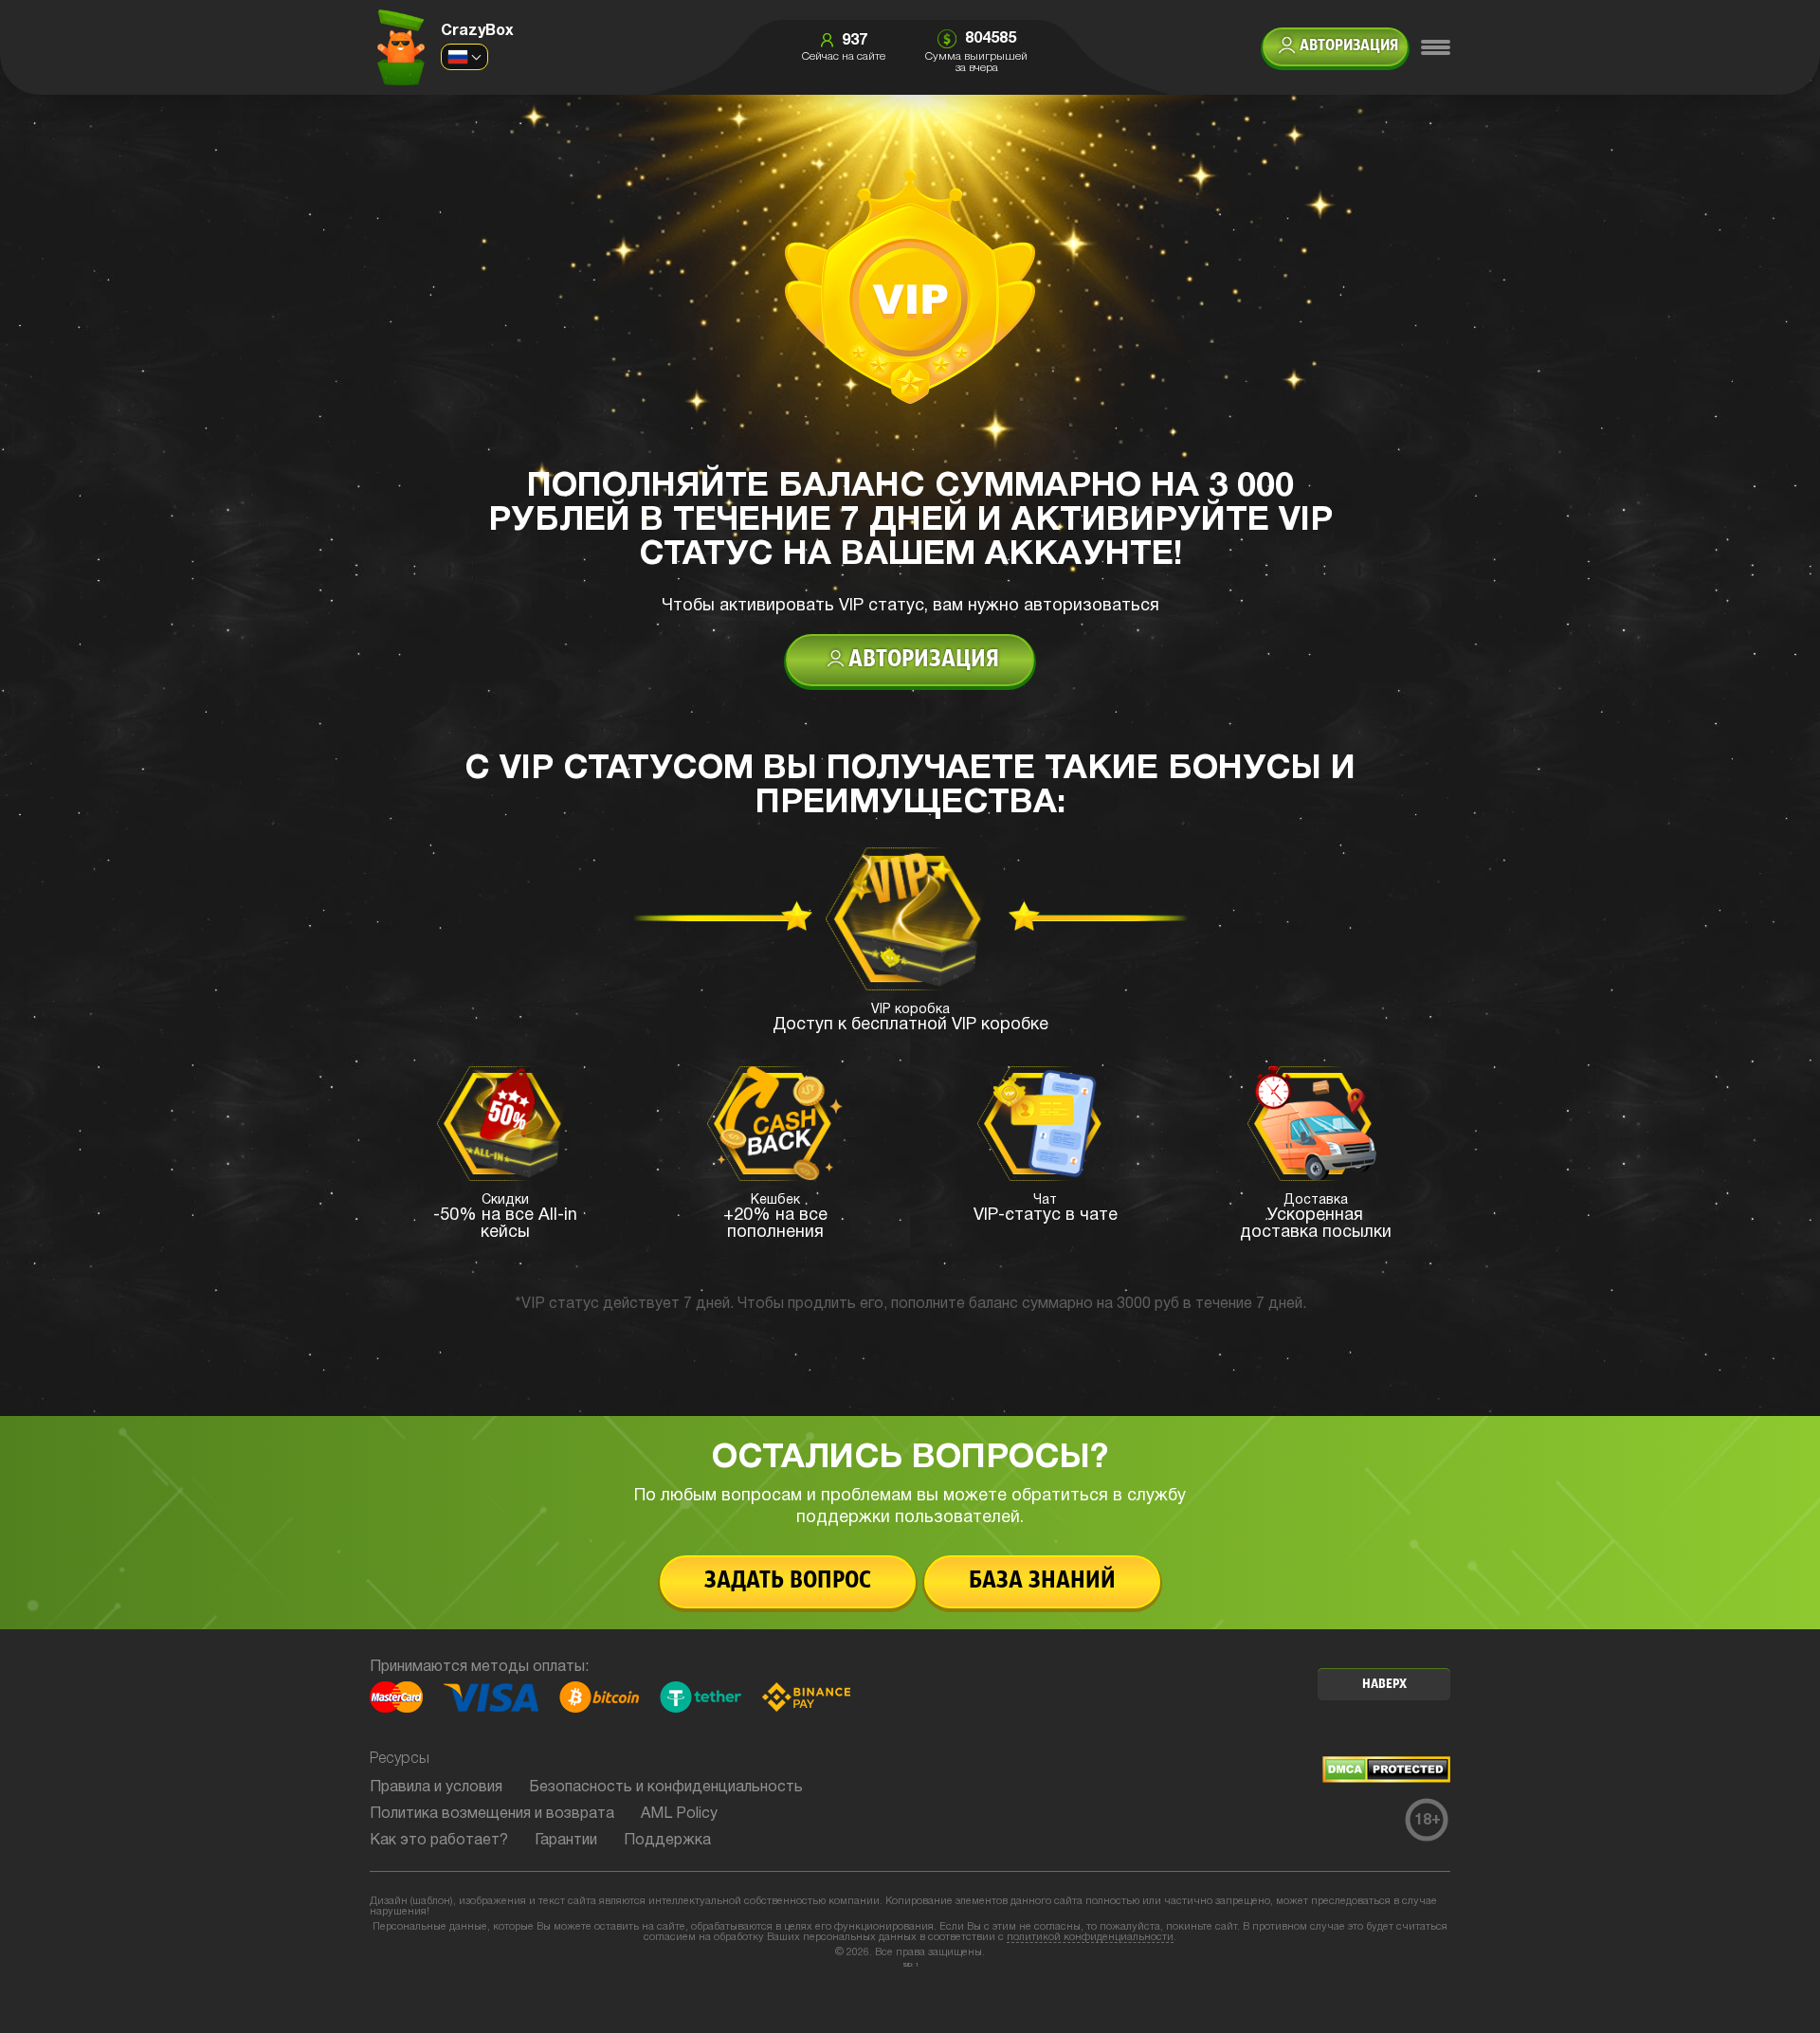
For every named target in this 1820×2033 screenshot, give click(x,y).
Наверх (1384, 1685)
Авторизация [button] (1349, 46)
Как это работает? (439, 1841)
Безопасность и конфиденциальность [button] (666, 1788)
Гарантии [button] (566, 1841)
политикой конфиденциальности (1090, 1937)
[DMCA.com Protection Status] (1386, 1779)
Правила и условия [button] (436, 1788)
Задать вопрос (788, 1581)
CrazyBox (477, 31)
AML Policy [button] (679, 1814)
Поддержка (667, 1841)
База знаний (1042, 1581)
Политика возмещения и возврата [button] (492, 1814)
